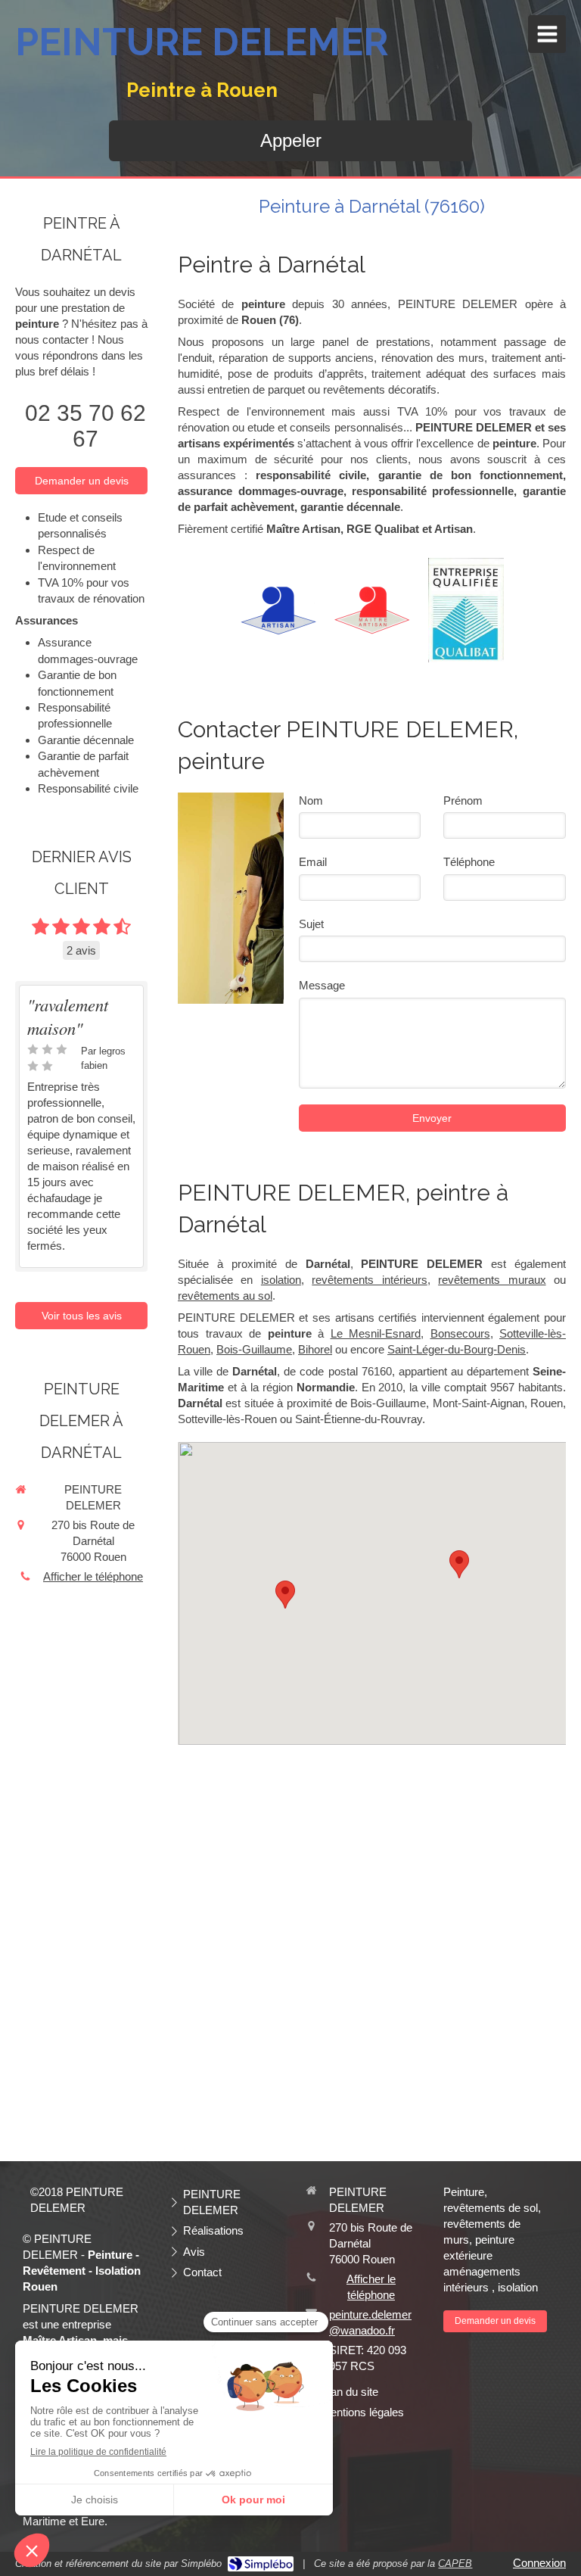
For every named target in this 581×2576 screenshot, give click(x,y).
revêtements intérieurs (369, 1280)
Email (313, 862)
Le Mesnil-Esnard (376, 1333)
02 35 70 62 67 (85, 426)
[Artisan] (278, 611)
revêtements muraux (492, 1280)
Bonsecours (460, 1333)
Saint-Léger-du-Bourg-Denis (457, 1349)
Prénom (463, 801)
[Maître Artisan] (372, 610)
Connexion (539, 2563)
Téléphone (469, 862)
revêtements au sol (225, 1296)
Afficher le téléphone (93, 1576)
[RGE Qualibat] (466, 610)
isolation (281, 1280)
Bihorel (315, 1349)
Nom (311, 801)
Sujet (311, 924)
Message (322, 985)
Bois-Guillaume (254, 1349)
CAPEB (455, 2564)
